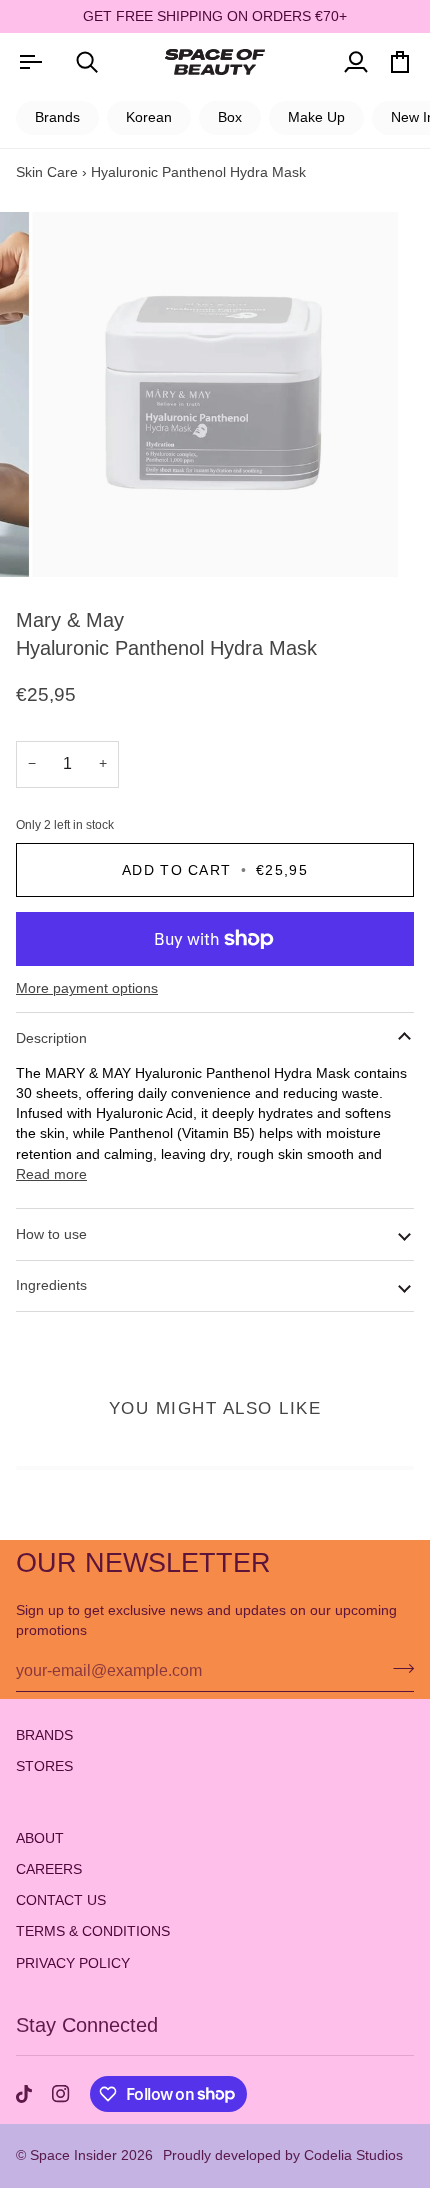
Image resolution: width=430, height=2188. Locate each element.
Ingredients (51, 1285)
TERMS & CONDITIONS (93, 1931)
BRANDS (44, 1735)
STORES (44, 1766)
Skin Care (47, 172)
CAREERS (49, 1869)
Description (51, 1038)
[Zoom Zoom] (215, 395)
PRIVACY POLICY (73, 1963)
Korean (149, 117)
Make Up (316, 117)
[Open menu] (30, 61)
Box (230, 117)
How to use (51, 1234)
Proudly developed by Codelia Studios (283, 2155)
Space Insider (73, 2155)
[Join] (397, 1668)
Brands (57, 117)
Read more (51, 1174)
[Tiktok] (24, 2094)
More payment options (87, 988)
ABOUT (40, 1838)
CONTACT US (61, 1900)
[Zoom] (69, 539)
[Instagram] (61, 2094)
